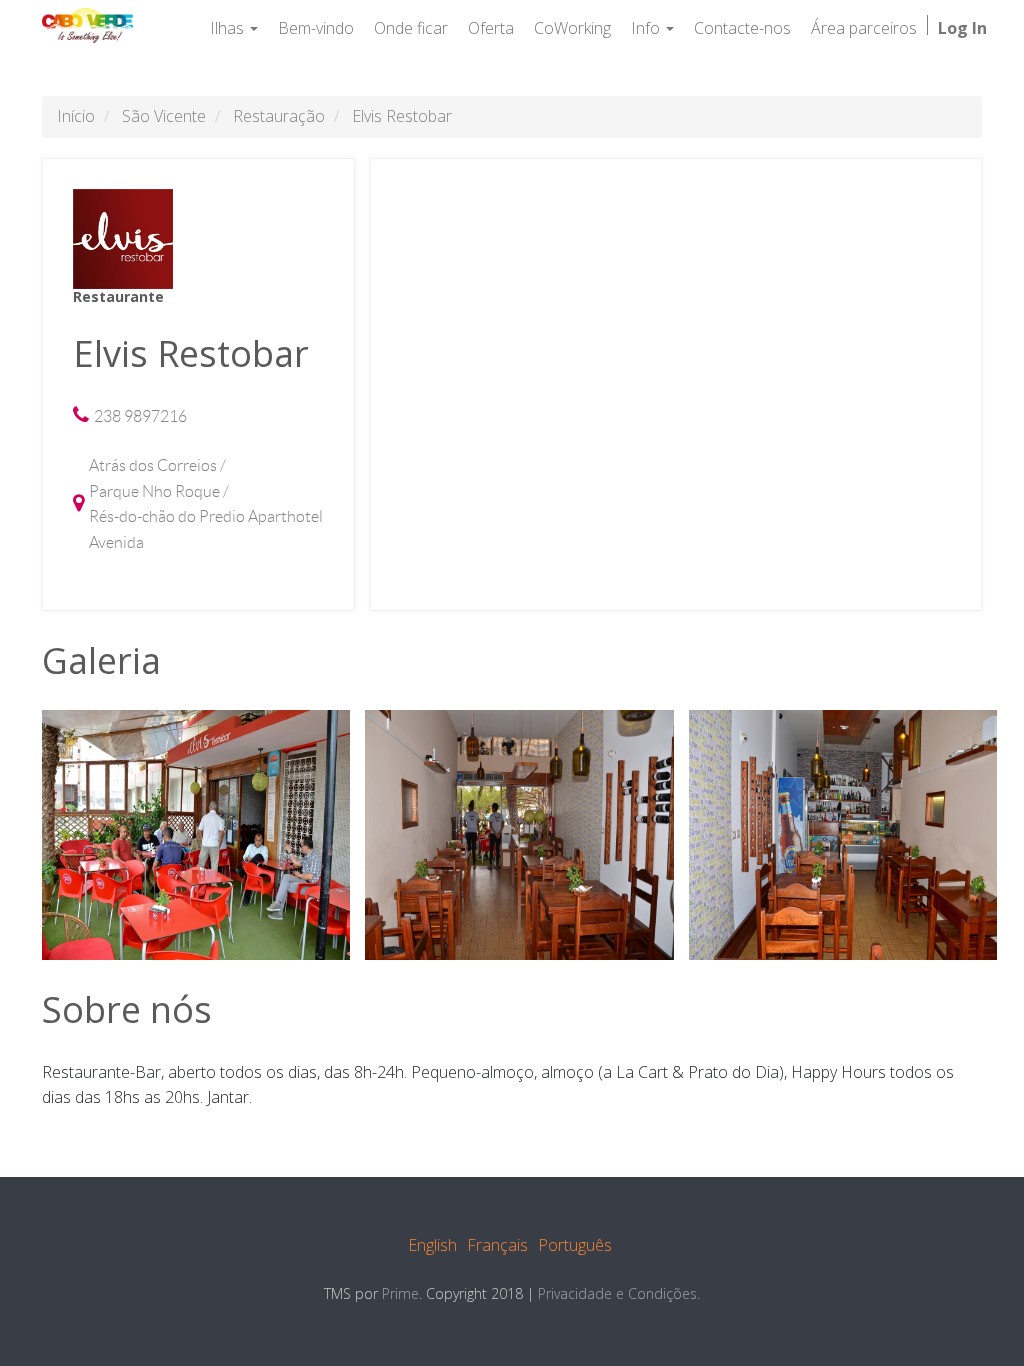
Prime (400, 1293)
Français (497, 1245)
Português (575, 1245)
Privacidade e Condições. (619, 1293)
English (432, 1245)
